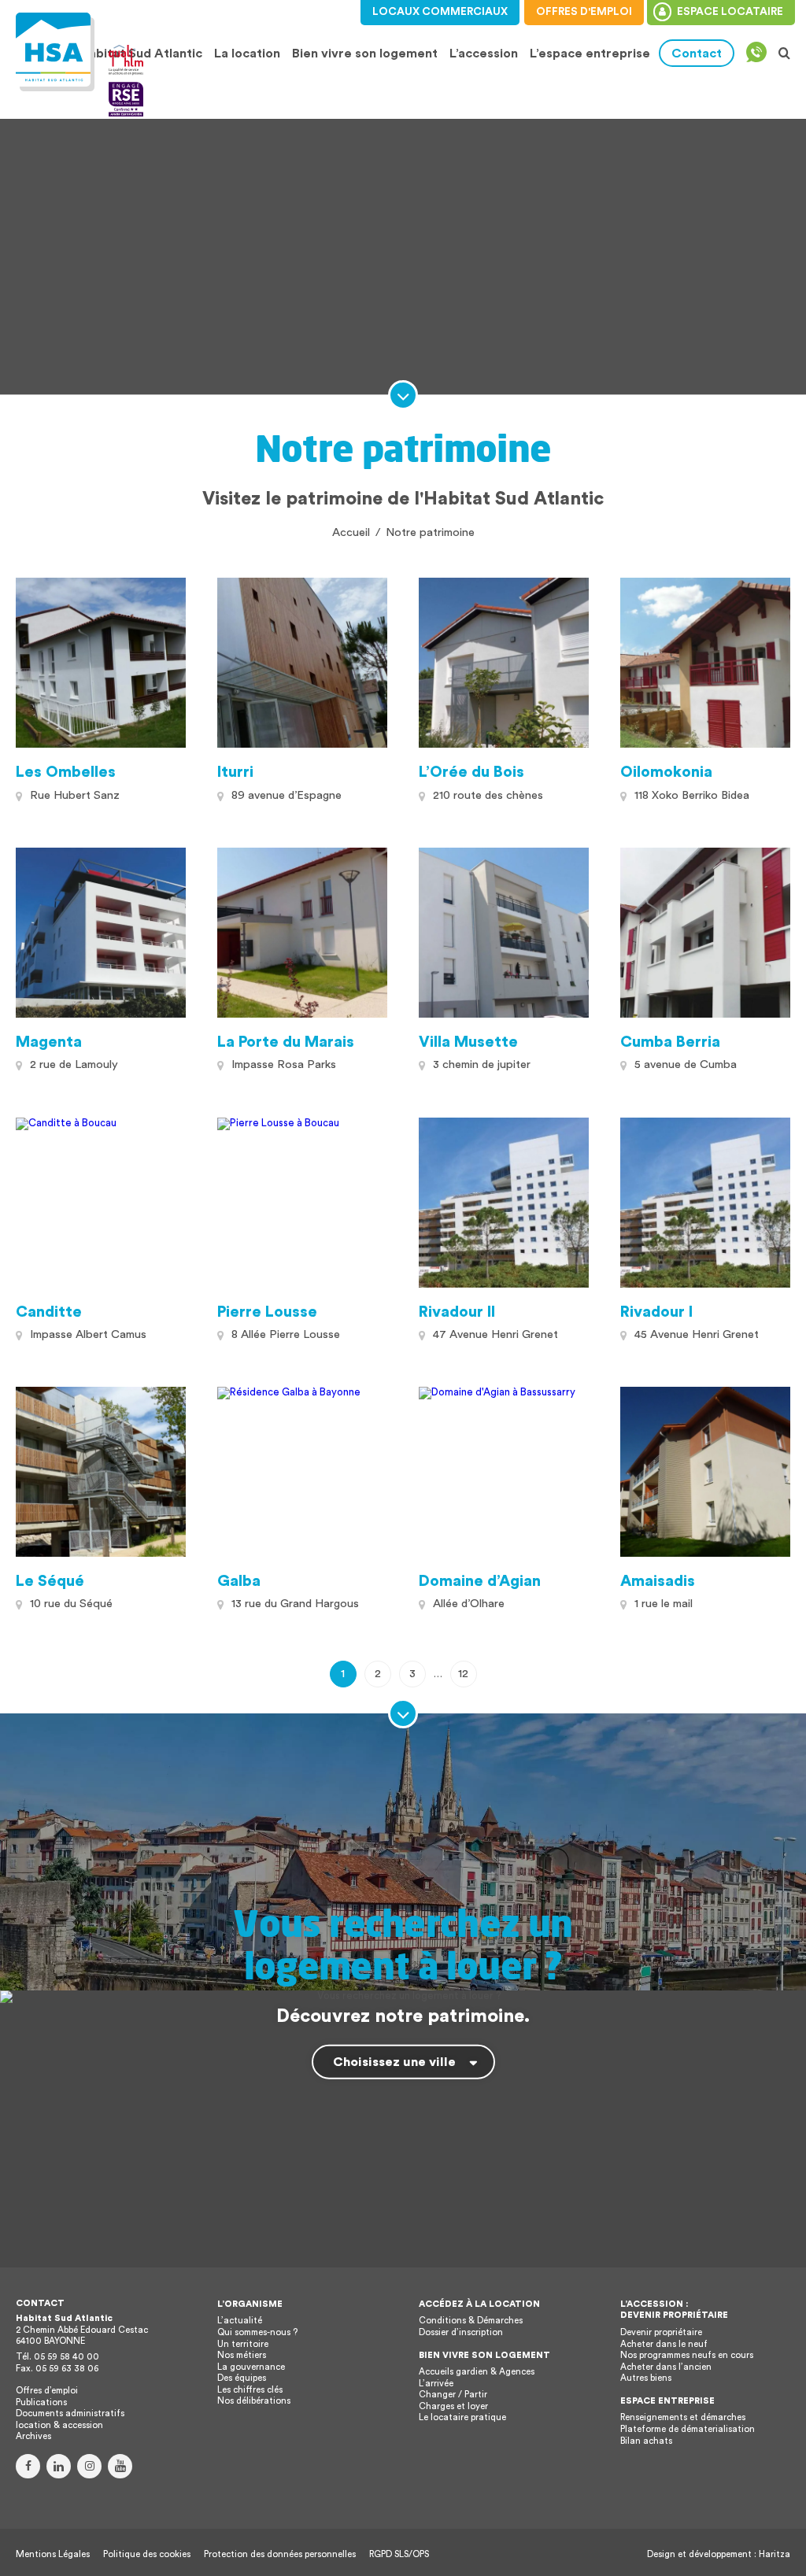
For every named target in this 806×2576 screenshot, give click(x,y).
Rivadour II (457, 1312)
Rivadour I (656, 1312)
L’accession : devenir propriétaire (674, 2310)
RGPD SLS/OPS (399, 2554)
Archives (33, 2436)
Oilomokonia (666, 772)
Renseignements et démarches (683, 2417)
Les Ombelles (66, 772)
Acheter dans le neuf (664, 2344)
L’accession (484, 54)
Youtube (120, 2466)
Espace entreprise (667, 2401)
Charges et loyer (453, 2406)
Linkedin (59, 2466)
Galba (239, 1581)
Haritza (775, 2554)
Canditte (49, 1312)
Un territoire (243, 2344)
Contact (697, 54)
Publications (41, 2402)
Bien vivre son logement (365, 54)
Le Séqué (50, 1581)
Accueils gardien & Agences (477, 2372)
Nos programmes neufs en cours (687, 2355)
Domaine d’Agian (480, 1581)
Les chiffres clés (250, 2390)
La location (245, 54)
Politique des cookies (147, 2554)
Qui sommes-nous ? (257, 2332)
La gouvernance (251, 2367)
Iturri (235, 772)
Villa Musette (468, 1042)
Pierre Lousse (267, 1312)
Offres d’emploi (47, 2391)
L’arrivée (436, 2384)
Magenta (49, 1042)
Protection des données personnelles (280, 2554)
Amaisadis (658, 1581)
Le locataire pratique (462, 2417)
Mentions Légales (53, 2554)
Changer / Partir (453, 2395)
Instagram (89, 2466)
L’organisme (250, 2304)
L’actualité (240, 2321)
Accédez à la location (479, 2304)
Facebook (28, 2466)
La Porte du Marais (286, 1042)
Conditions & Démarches (471, 2321)
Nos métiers (242, 2355)
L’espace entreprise (590, 54)
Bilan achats (646, 2441)
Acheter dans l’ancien (666, 2367)
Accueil (351, 532)
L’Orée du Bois (471, 772)
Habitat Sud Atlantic (141, 54)
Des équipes (242, 2378)
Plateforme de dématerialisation (688, 2429)
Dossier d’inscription (461, 2332)
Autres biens (646, 2378)
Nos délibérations (254, 2401)
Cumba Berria (670, 1042)
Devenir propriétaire (661, 2332)
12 (463, 1674)
